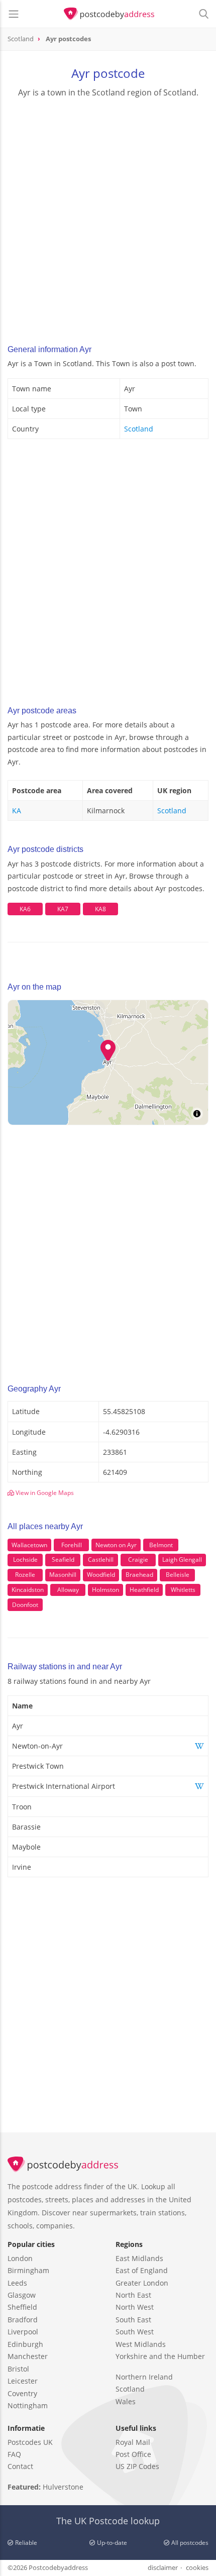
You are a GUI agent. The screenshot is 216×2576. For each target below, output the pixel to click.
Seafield (63, 1560)
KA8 (100, 909)
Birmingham (28, 2270)
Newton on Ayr (116, 1545)
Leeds (17, 2283)
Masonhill (63, 1575)
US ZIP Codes (137, 2466)
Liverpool (23, 2332)
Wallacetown (29, 1545)
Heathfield (144, 1590)
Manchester (28, 2356)
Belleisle (178, 1575)
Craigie (138, 1560)
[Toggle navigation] (14, 14)
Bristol (18, 2369)
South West (135, 2332)
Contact (20, 2466)
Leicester (23, 2381)
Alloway (68, 1590)
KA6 (25, 909)
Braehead (139, 1575)
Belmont (161, 1545)
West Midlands (141, 2344)
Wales (126, 2401)
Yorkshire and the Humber (160, 2356)
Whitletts (183, 1590)
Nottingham (28, 2405)
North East (133, 2295)
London (20, 2258)
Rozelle (25, 1575)
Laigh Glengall (182, 1560)
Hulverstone (63, 2487)
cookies (197, 2567)
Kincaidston (28, 1590)
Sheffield (22, 2307)
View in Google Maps (44, 1493)
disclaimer (163, 2567)
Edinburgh (25, 2344)
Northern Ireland (144, 2377)
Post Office (133, 2454)
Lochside (25, 1560)
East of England (142, 2270)
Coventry (22, 2393)
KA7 (63, 909)
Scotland (139, 429)
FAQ (14, 2454)
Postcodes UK (30, 2442)
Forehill (72, 1545)
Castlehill (101, 1560)
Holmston (105, 1590)
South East (133, 2320)
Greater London (142, 2283)
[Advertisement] (108, 218)
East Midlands (139, 2258)
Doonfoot (25, 1605)
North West (135, 2307)
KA (17, 811)
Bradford (23, 2320)
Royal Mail (133, 2442)
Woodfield (101, 1575)
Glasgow (22, 2295)
